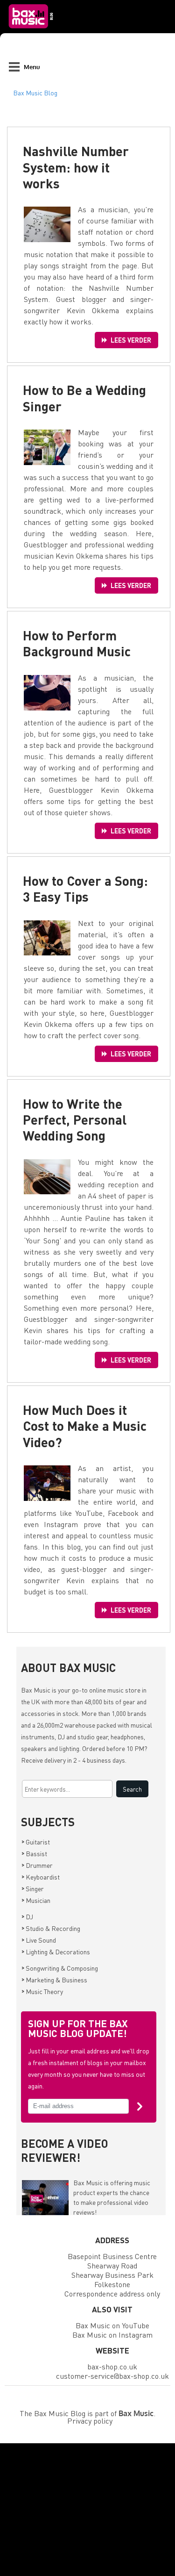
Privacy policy (90, 2421)
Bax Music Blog (35, 93)
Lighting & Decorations (56, 1952)
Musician (36, 1900)
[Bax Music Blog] (32, 31)
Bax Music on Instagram (112, 2335)
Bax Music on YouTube (112, 2325)
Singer (33, 1888)
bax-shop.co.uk (112, 2366)
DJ (27, 1916)
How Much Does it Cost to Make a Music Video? (85, 1426)
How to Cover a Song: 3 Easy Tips (85, 889)
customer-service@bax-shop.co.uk (112, 2376)
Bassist (34, 1853)
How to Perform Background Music (77, 643)
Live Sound (39, 1940)
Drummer (37, 1865)
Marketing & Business (54, 1980)
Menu (32, 67)
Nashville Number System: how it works (76, 167)
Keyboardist (41, 1877)
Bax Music (36, 1690)
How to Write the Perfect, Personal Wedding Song (75, 1119)
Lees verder (131, 340)
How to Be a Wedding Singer (84, 398)
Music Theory (42, 1991)
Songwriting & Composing (60, 1968)
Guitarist (36, 1842)
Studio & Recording (51, 1928)
